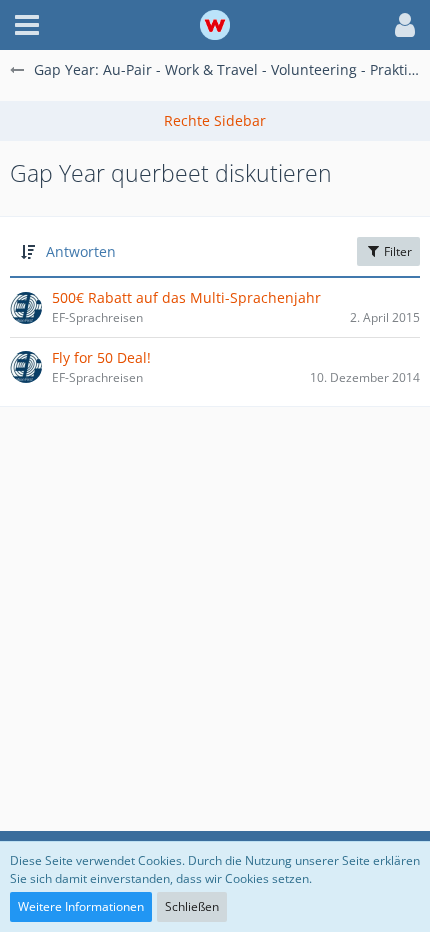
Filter (396, 251)
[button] (27, 25)
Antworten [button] (81, 251)
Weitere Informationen (81, 906)
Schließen (192, 906)
